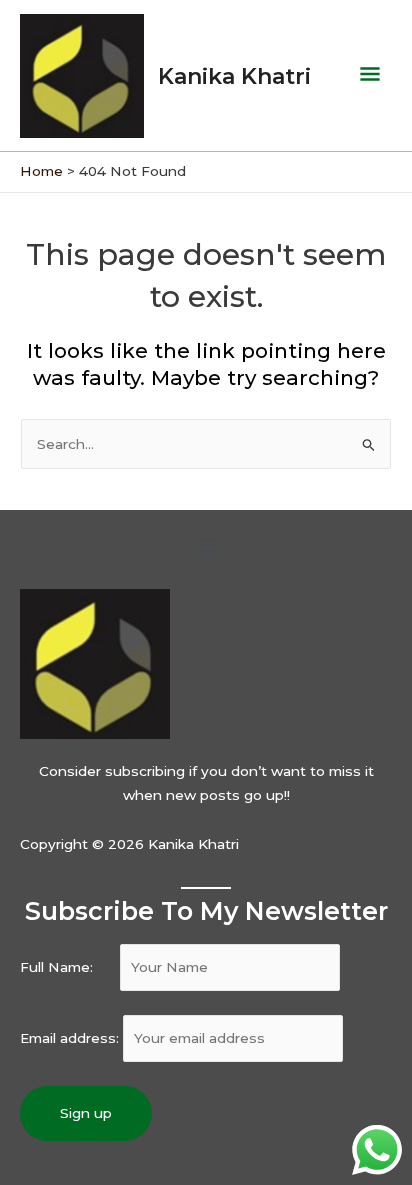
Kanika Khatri (234, 76)
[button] (206, 549)
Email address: (71, 1038)
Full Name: (68, 967)
